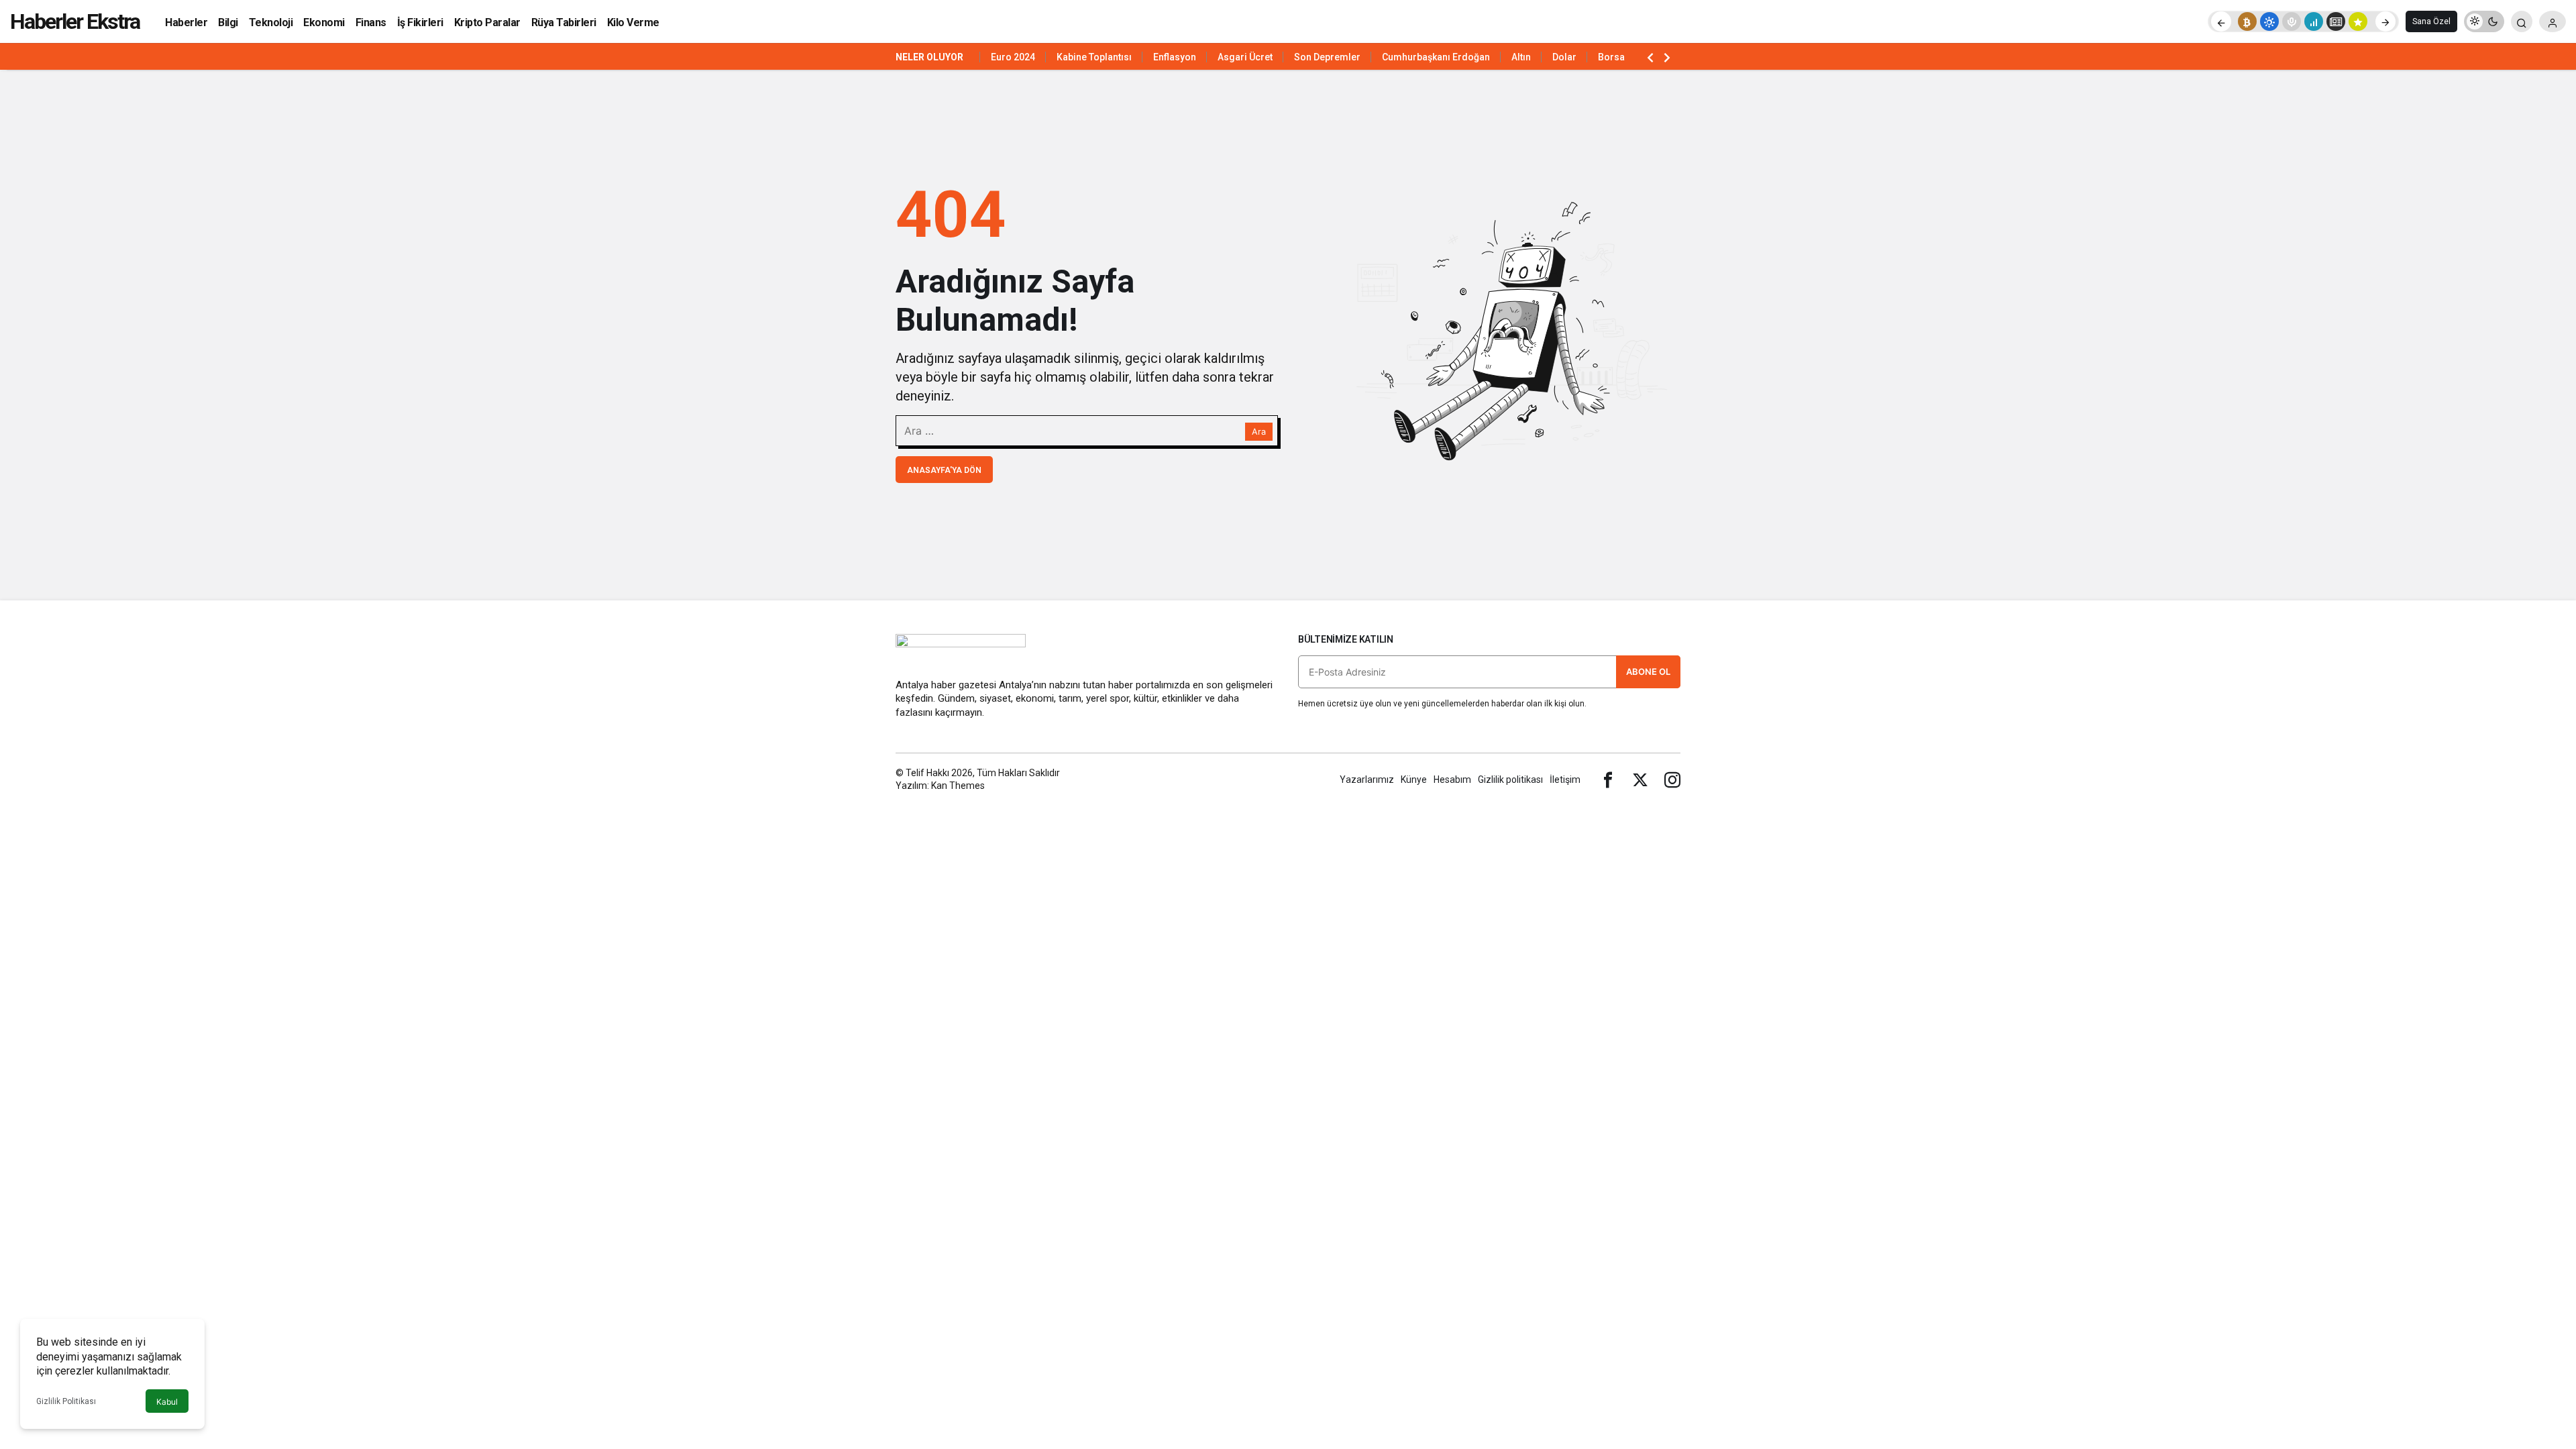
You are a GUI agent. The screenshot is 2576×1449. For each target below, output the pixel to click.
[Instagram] (1672, 780)
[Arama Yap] (2522, 21)
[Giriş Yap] (2553, 21)
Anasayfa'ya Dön (944, 470)
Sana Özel (2431, 21)
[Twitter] (1640, 780)
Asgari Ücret (1245, 57)
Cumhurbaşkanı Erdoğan (1436, 57)
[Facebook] (1608, 780)
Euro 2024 (1013, 57)
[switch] (2484, 21)
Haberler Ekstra (75, 21)
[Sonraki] (2385, 21)
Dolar (1564, 57)
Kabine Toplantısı (1094, 57)
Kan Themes (958, 786)
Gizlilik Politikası (66, 1401)
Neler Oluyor (929, 57)
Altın (1521, 57)
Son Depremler (1327, 57)
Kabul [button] (167, 1402)
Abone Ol (1648, 672)
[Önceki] (2221, 21)
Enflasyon (1175, 57)
